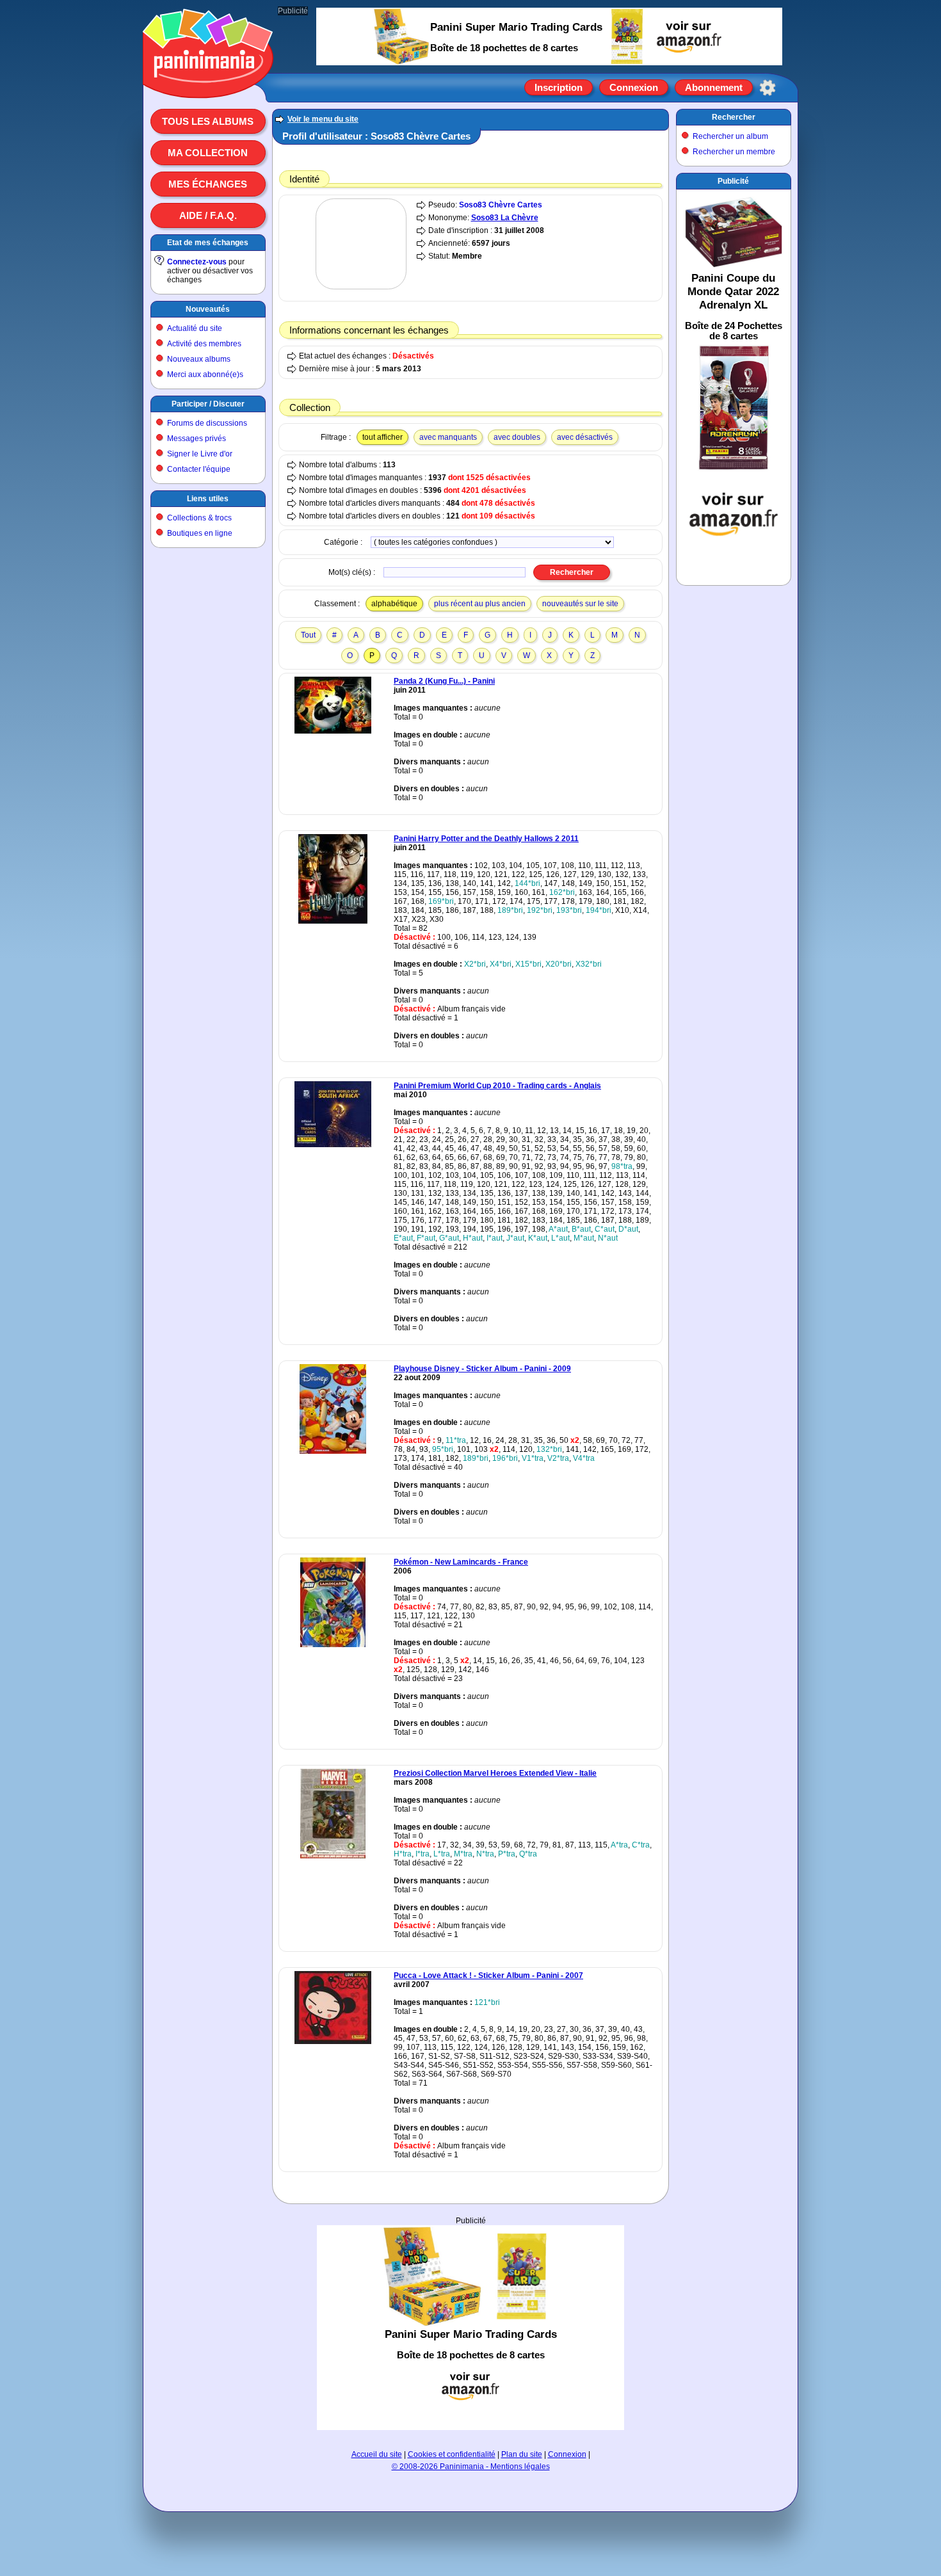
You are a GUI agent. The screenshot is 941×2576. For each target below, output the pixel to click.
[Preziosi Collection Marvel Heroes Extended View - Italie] (333, 1856)
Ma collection (208, 153)
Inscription (559, 87)
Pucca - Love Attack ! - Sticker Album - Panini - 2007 (488, 1976)
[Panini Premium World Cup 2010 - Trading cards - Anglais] (333, 1145)
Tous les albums (208, 121)
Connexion (634, 87)
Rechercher (734, 117)
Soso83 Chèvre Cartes (501, 205)
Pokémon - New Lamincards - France (461, 1562)
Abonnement (714, 87)
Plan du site (522, 2454)
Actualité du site (195, 328)
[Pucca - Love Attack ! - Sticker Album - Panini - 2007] (333, 2041)
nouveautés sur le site (580, 604)
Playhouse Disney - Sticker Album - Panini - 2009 (482, 1369)
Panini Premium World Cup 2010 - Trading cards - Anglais (497, 1086)
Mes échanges (208, 184)
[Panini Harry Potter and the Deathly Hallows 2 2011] (333, 921)
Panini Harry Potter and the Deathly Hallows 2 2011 (486, 839)
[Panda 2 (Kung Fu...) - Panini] (333, 731)
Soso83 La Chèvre (505, 218)
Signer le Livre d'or (200, 454)
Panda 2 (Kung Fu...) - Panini (444, 681)
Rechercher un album (730, 136)
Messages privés (197, 439)
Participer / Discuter (208, 404)
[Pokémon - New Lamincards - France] (333, 1645)
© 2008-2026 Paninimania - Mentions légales (471, 2467)
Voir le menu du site (323, 119)
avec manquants (448, 437)
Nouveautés (208, 309)
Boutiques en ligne (200, 533)
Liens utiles (208, 499)
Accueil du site (377, 2454)
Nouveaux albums (199, 359)
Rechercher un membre (734, 152)
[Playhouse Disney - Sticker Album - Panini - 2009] (333, 1451)
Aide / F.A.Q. (208, 215)
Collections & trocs (199, 518)
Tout (308, 635)
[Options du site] (768, 88)
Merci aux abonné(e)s (205, 374)
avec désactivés (585, 437)
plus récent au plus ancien (480, 604)
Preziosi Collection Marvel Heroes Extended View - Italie (495, 1773)
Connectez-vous (197, 262)
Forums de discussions (207, 423)
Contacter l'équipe (199, 469)
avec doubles (517, 437)
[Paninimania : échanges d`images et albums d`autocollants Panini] (208, 83)
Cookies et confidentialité (452, 2454)
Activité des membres (204, 344)
